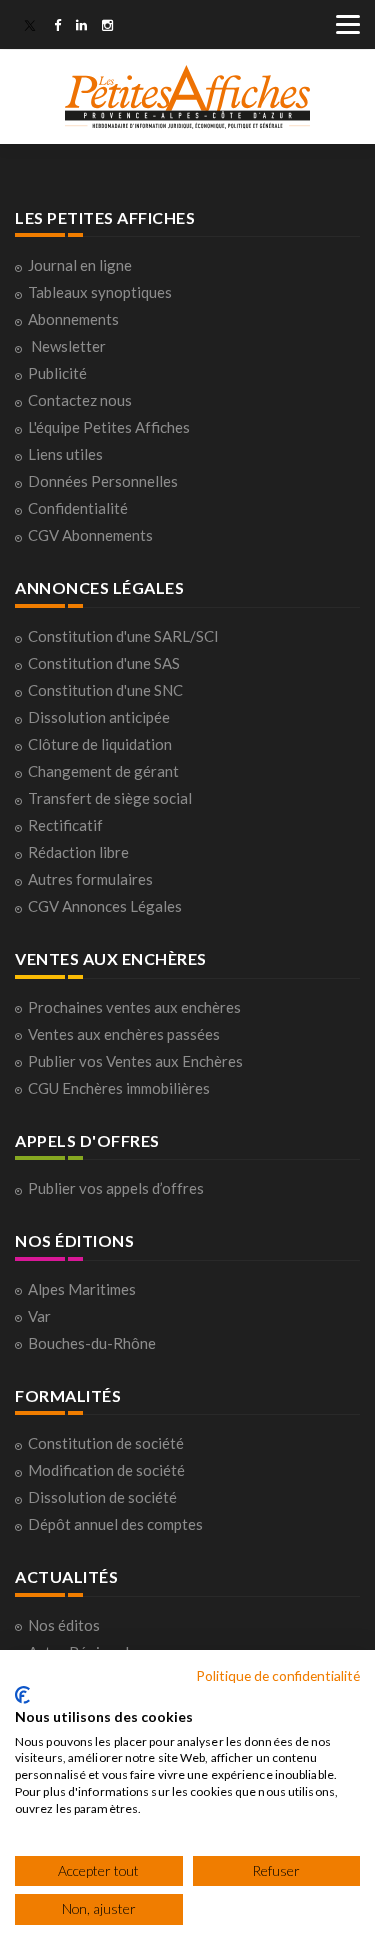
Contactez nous (80, 400)
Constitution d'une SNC (105, 690)
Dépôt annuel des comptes (115, 1524)
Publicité (57, 373)
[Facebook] (57, 27)
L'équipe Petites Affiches (109, 427)
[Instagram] (107, 27)
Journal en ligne (80, 265)
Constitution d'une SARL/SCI (123, 636)
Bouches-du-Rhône (92, 1343)
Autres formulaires (90, 879)
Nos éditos (64, 1625)
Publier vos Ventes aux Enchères (135, 1061)
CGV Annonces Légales (105, 906)
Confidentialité (78, 508)
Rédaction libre (78, 852)
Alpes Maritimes (82, 1289)
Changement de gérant (103, 771)
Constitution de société (106, 1443)
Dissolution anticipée (99, 717)
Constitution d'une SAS (104, 663)
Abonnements (73, 319)
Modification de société (106, 1470)
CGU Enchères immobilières (119, 1088)
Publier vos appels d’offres (116, 1188)
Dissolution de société (102, 1497)
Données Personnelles (103, 481)
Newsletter (68, 346)
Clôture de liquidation (100, 744)
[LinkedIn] (81, 27)
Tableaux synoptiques (100, 292)
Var (39, 1316)
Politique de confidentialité (278, 1675)
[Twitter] (30, 27)
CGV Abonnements (90, 535)
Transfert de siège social (110, 798)
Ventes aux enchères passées (124, 1034)
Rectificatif (65, 825)
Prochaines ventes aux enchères (134, 1007)
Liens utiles (65, 454)
